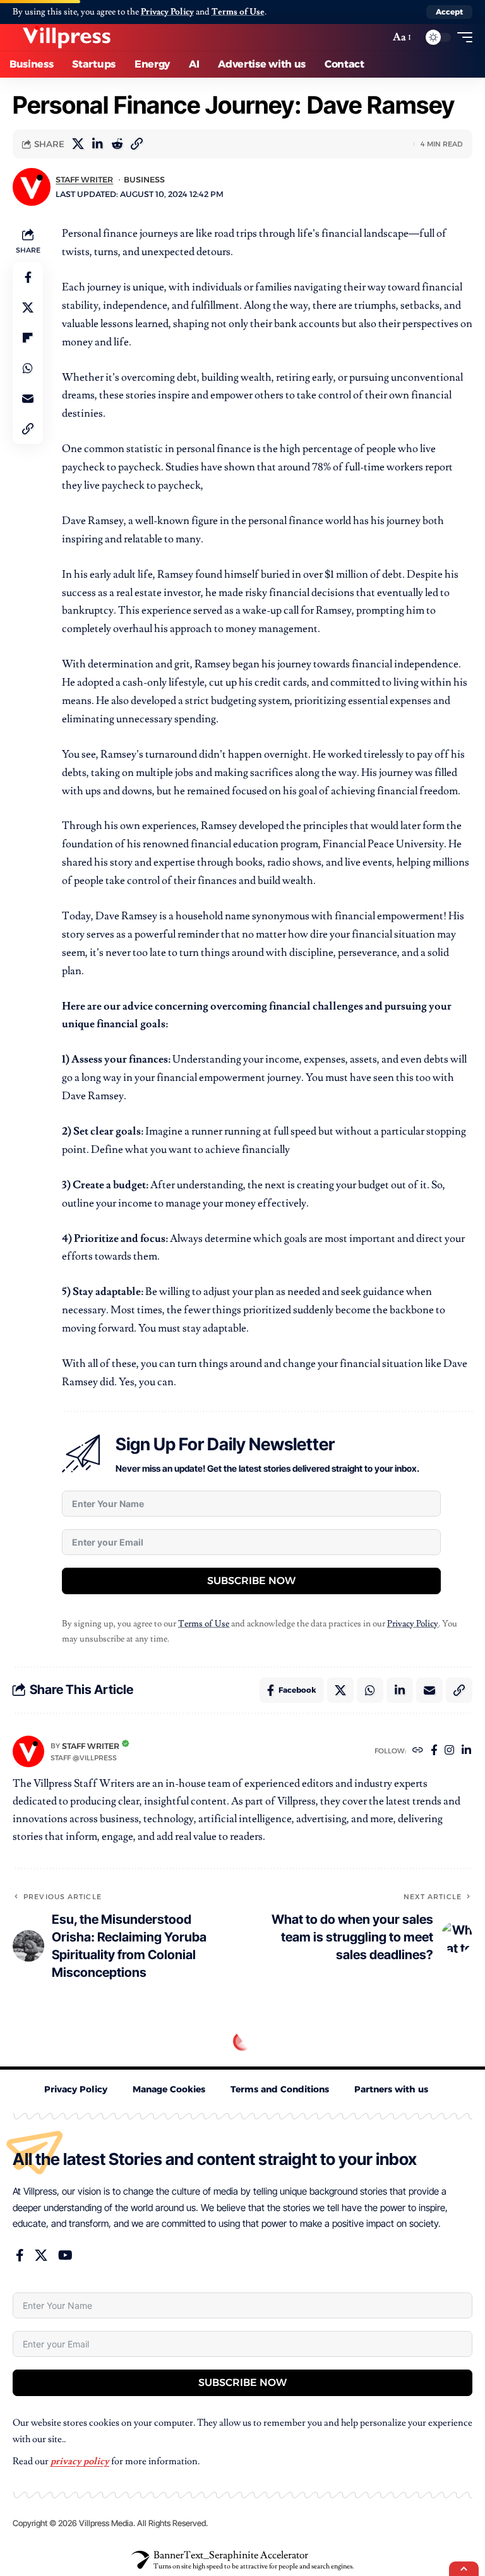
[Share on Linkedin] (97, 144)
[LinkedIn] (466, 1751)
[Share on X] (78, 144)
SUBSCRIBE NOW (251, 1581)
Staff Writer (84, 180)
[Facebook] (434, 1751)
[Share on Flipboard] (28, 338)
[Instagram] (449, 1751)
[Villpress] (66, 37)
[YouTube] (65, 2255)
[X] (41, 2255)
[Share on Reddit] (117, 144)
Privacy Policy (167, 12)
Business (144, 180)
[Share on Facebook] (28, 277)
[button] (449, 12)
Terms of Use (238, 12)
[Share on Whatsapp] (28, 368)
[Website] (418, 1751)
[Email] (28, 398)
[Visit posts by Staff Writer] (28, 1751)
